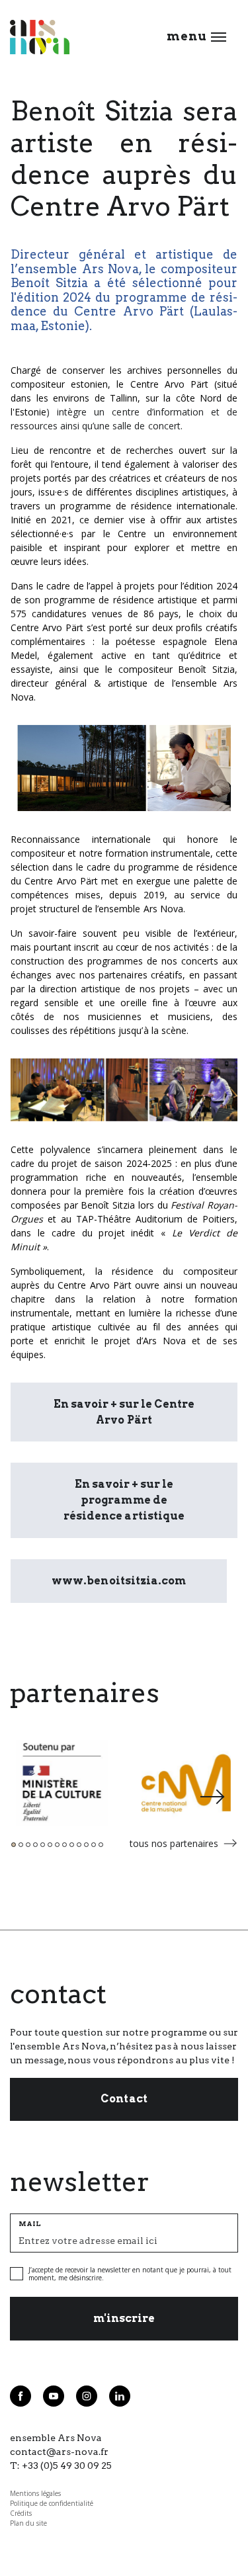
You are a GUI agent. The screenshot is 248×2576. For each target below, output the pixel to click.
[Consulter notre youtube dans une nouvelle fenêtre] (54, 2396)
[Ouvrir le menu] (219, 37)
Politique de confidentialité (52, 2503)
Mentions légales (35, 2493)
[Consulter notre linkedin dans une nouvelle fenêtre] (120, 2396)
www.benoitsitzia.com (118, 1581)
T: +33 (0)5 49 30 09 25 (61, 2466)
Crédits (21, 2513)
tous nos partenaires (174, 1843)
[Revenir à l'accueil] (40, 37)
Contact (124, 2099)
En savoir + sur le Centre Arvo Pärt (124, 1412)
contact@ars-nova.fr (59, 2452)
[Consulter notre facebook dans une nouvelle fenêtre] (21, 2396)
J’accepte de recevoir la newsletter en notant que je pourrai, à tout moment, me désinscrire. (130, 2274)
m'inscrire (124, 2318)
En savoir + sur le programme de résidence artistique (124, 1500)
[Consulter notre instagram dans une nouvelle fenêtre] (87, 2396)
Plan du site (28, 2523)
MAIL (30, 2223)
